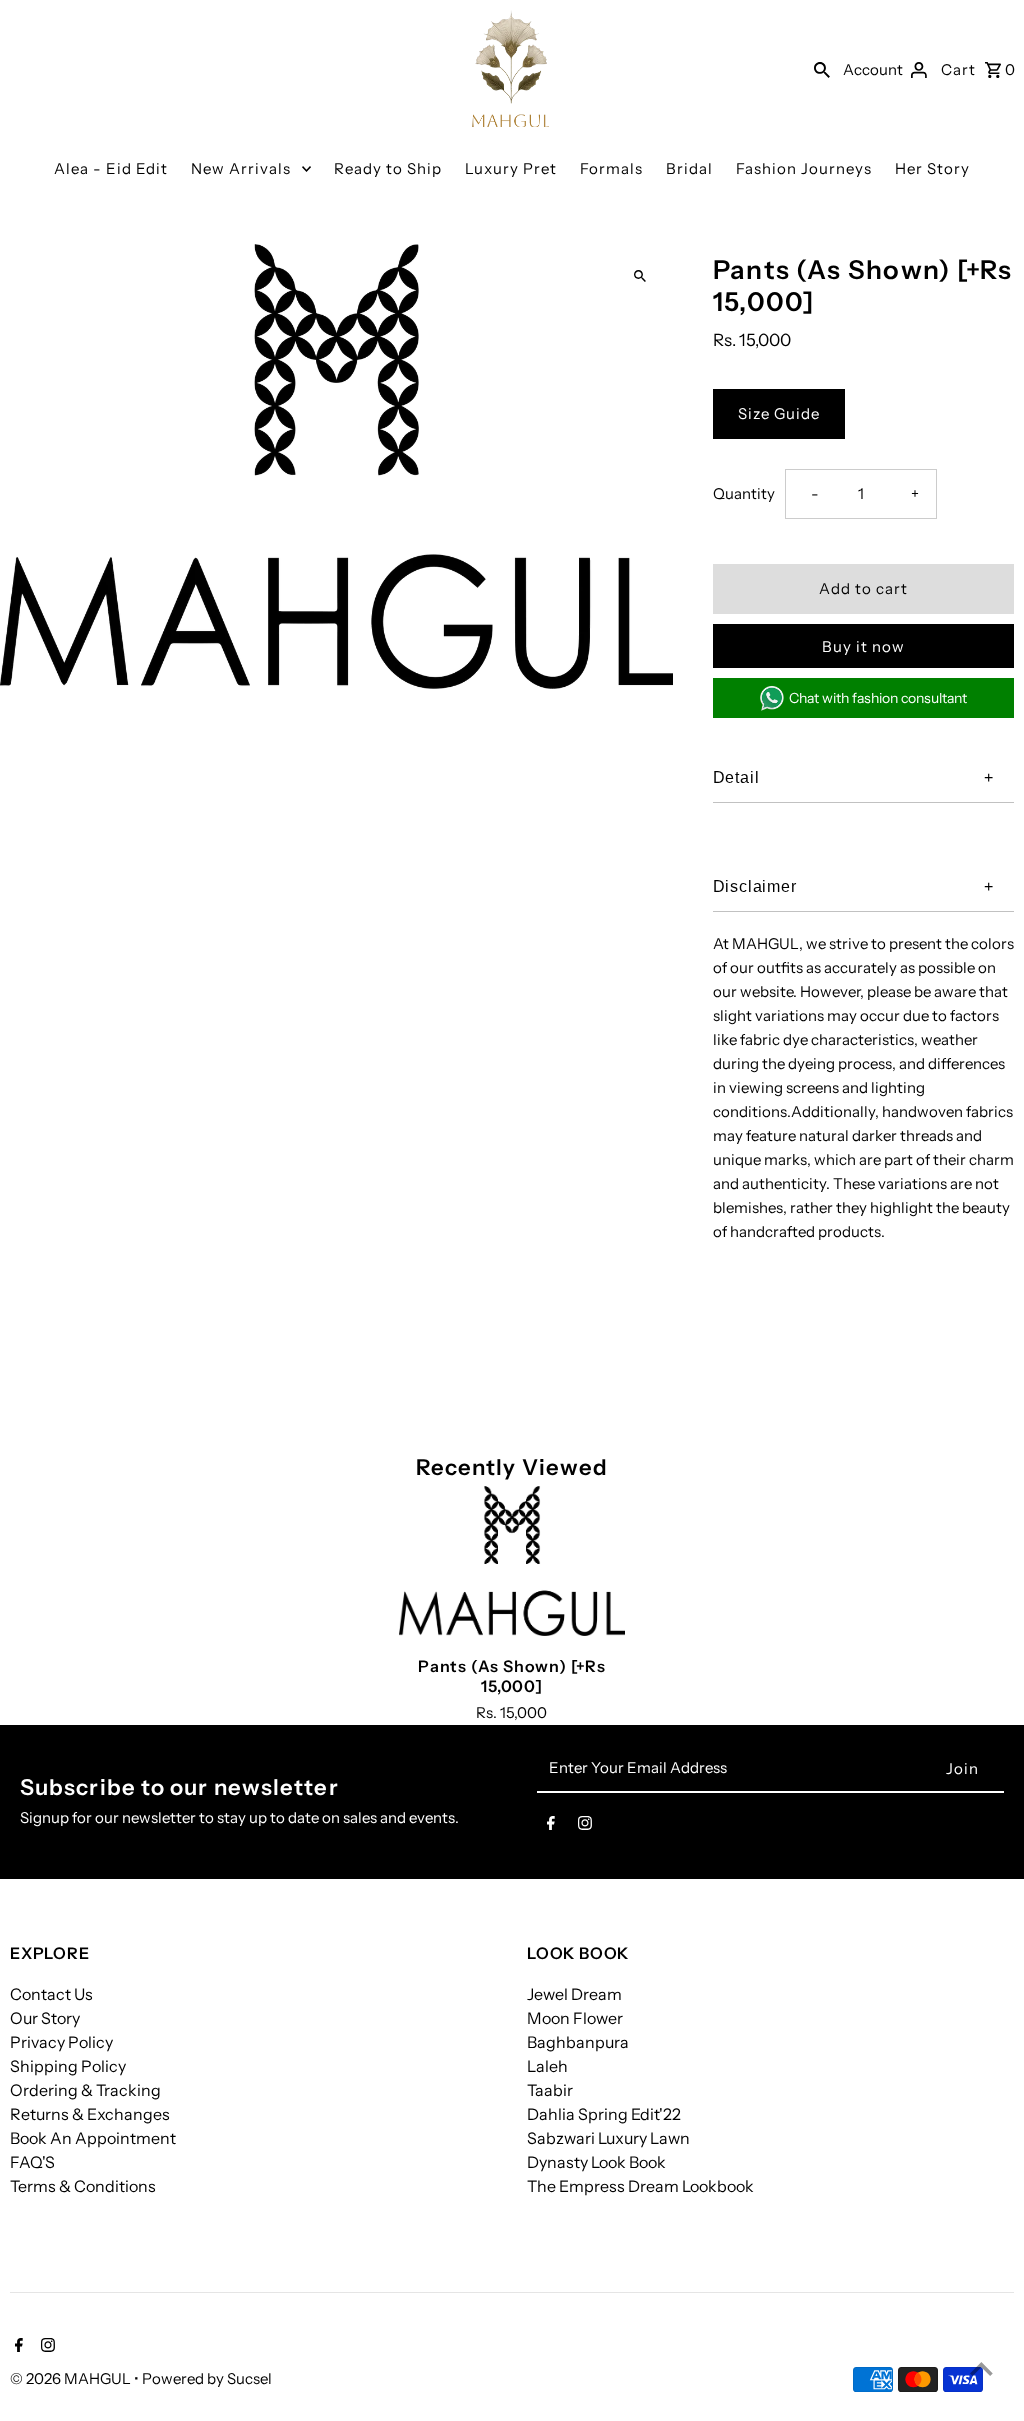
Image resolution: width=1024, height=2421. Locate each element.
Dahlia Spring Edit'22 (604, 2114)
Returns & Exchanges (90, 2114)
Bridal (689, 168)
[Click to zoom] (640, 276)
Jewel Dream (574, 1994)
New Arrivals (241, 168)
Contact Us (51, 1994)
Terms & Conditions (83, 2186)
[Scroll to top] (981, 2368)
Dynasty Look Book (596, 2162)
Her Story (932, 168)
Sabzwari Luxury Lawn (608, 2138)
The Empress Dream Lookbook (640, 2186)
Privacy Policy (61, 2042)
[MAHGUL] (511, 68)
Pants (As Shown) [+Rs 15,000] (512, 1676)
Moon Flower (575, 2018)
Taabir (550, 2090)
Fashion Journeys (804, 168)
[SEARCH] (822, 69)
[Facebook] (551, 1827)
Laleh (547, 2066)
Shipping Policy (68, 2066)
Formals (611, 168)
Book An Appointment (93, 2138)
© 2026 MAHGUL (72, 2378)
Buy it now (863, 646)
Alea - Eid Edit (111, 168)
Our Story (45, 2018)
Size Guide (779, 413)
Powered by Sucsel (207, 2378)
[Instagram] (585, 1827)
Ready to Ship (388, 168)
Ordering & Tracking (85, 2090)
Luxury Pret (511, 168)
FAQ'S (32, 2162)
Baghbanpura (578, 2042)
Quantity (744, 493)
